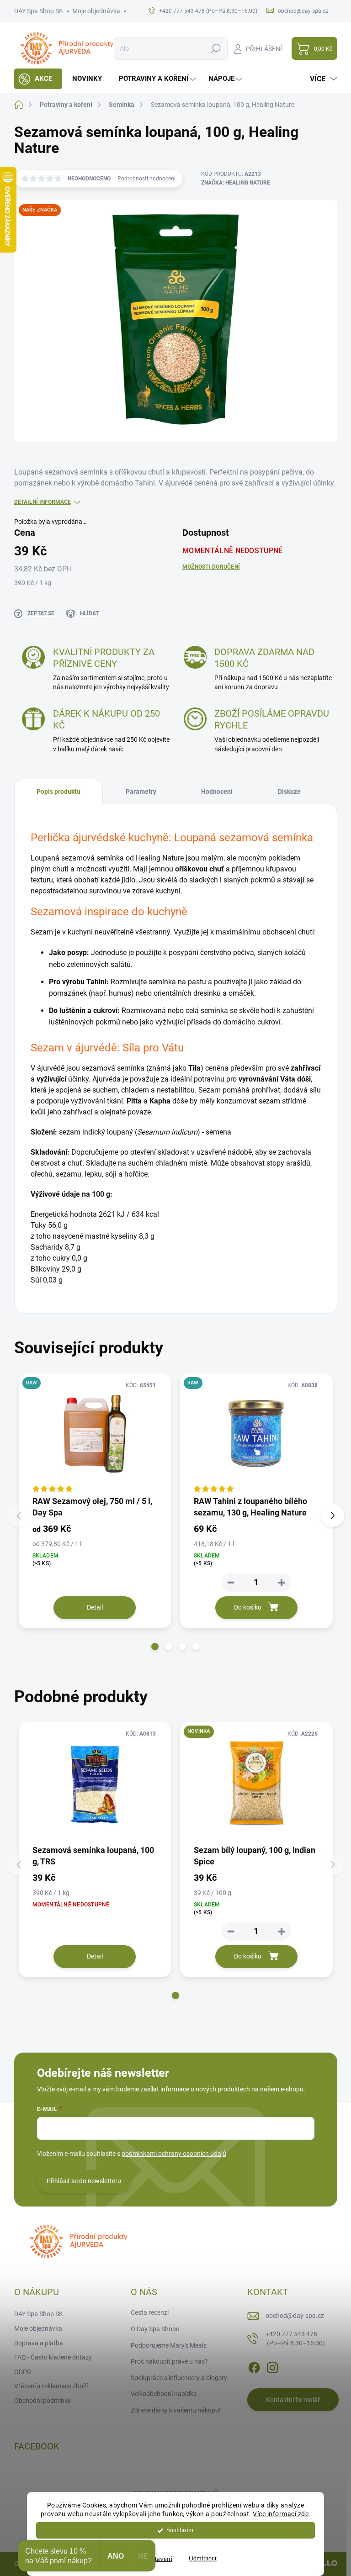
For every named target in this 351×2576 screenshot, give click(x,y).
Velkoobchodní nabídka (164, 2394)
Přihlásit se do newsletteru (84, 2181)
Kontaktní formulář (293, 2400)
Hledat (215, 48)
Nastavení (158, 2559)
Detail (95, 1607)
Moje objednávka (96, 11)
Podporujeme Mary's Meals (169, 2345)
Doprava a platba (39, 2343)
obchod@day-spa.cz (295, 2316)
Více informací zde (281, 2514)
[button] (155, 1647)
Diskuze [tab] (289, 792)
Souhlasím (180, 2530)
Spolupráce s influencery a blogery (179, 2378)
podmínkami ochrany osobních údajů (174, 2154)
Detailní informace (43, 502)
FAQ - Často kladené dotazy (53, 2357)
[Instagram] (272, 2366)
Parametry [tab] (141, 792)
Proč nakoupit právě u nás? (169, 2361)
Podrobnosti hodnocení (146, 179)
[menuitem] (38, 79)
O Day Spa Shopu (155, 2329)
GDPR (23, 2372)
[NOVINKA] (256, 1783)
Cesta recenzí (150, 2312)
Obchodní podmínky (43, 2401)
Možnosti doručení (211, 567)
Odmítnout (203, 2558)
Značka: (236, 183)
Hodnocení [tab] (217, 792)
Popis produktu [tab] (58, 792)
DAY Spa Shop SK (39, 11)
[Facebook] (254, 2366)
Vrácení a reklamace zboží (51, 2386)
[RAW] (256, 1434)
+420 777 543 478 (295, 2338)
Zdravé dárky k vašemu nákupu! (176, 2410)
